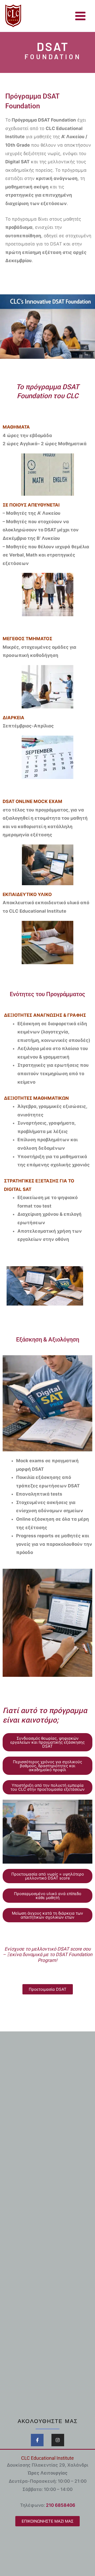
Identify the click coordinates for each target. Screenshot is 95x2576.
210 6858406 (61, 2505)
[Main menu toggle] (81, 16)
